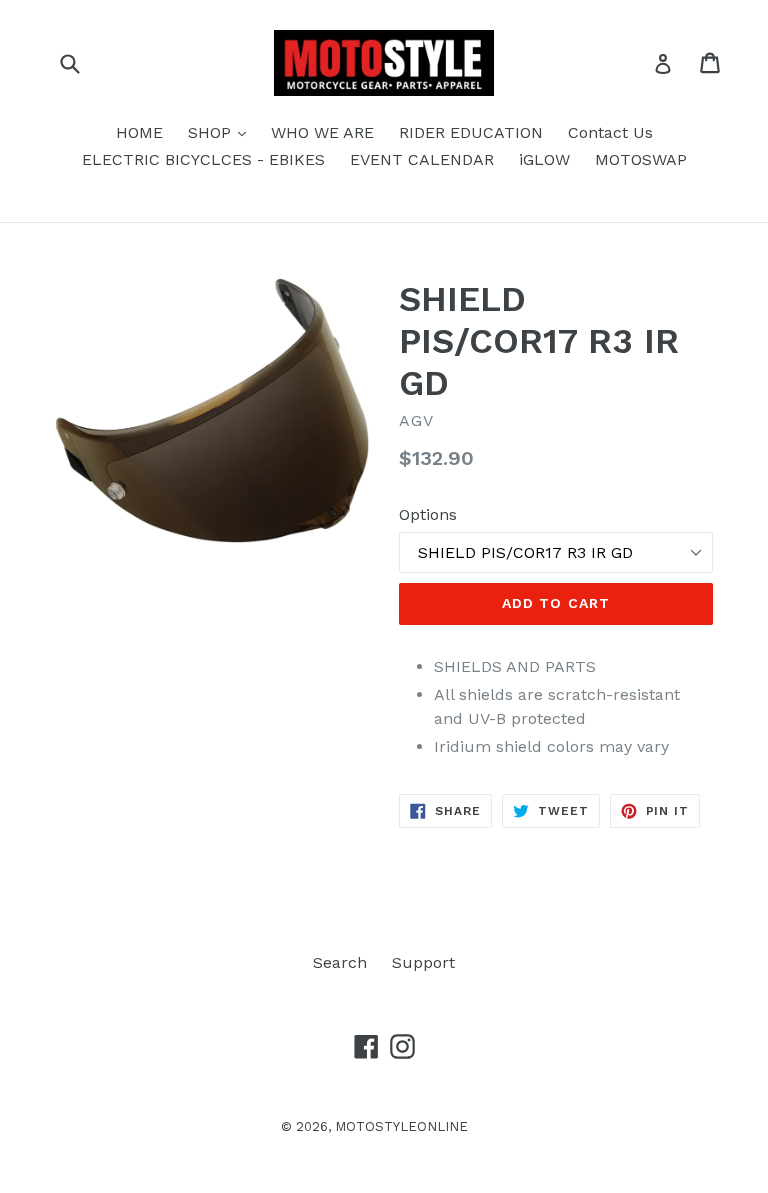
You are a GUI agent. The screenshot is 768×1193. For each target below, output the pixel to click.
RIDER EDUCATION (471, 132)
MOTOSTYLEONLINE (401, 1126)
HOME (139, 132)
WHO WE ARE (322, 132)
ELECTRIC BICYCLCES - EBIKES (203, 159)
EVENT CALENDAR (422, 159)
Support (423, 962)
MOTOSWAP (641, 159)
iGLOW (544, 159)
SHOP (222, 132)
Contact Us (610, 132)
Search (340, 962)
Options (428, 514)
